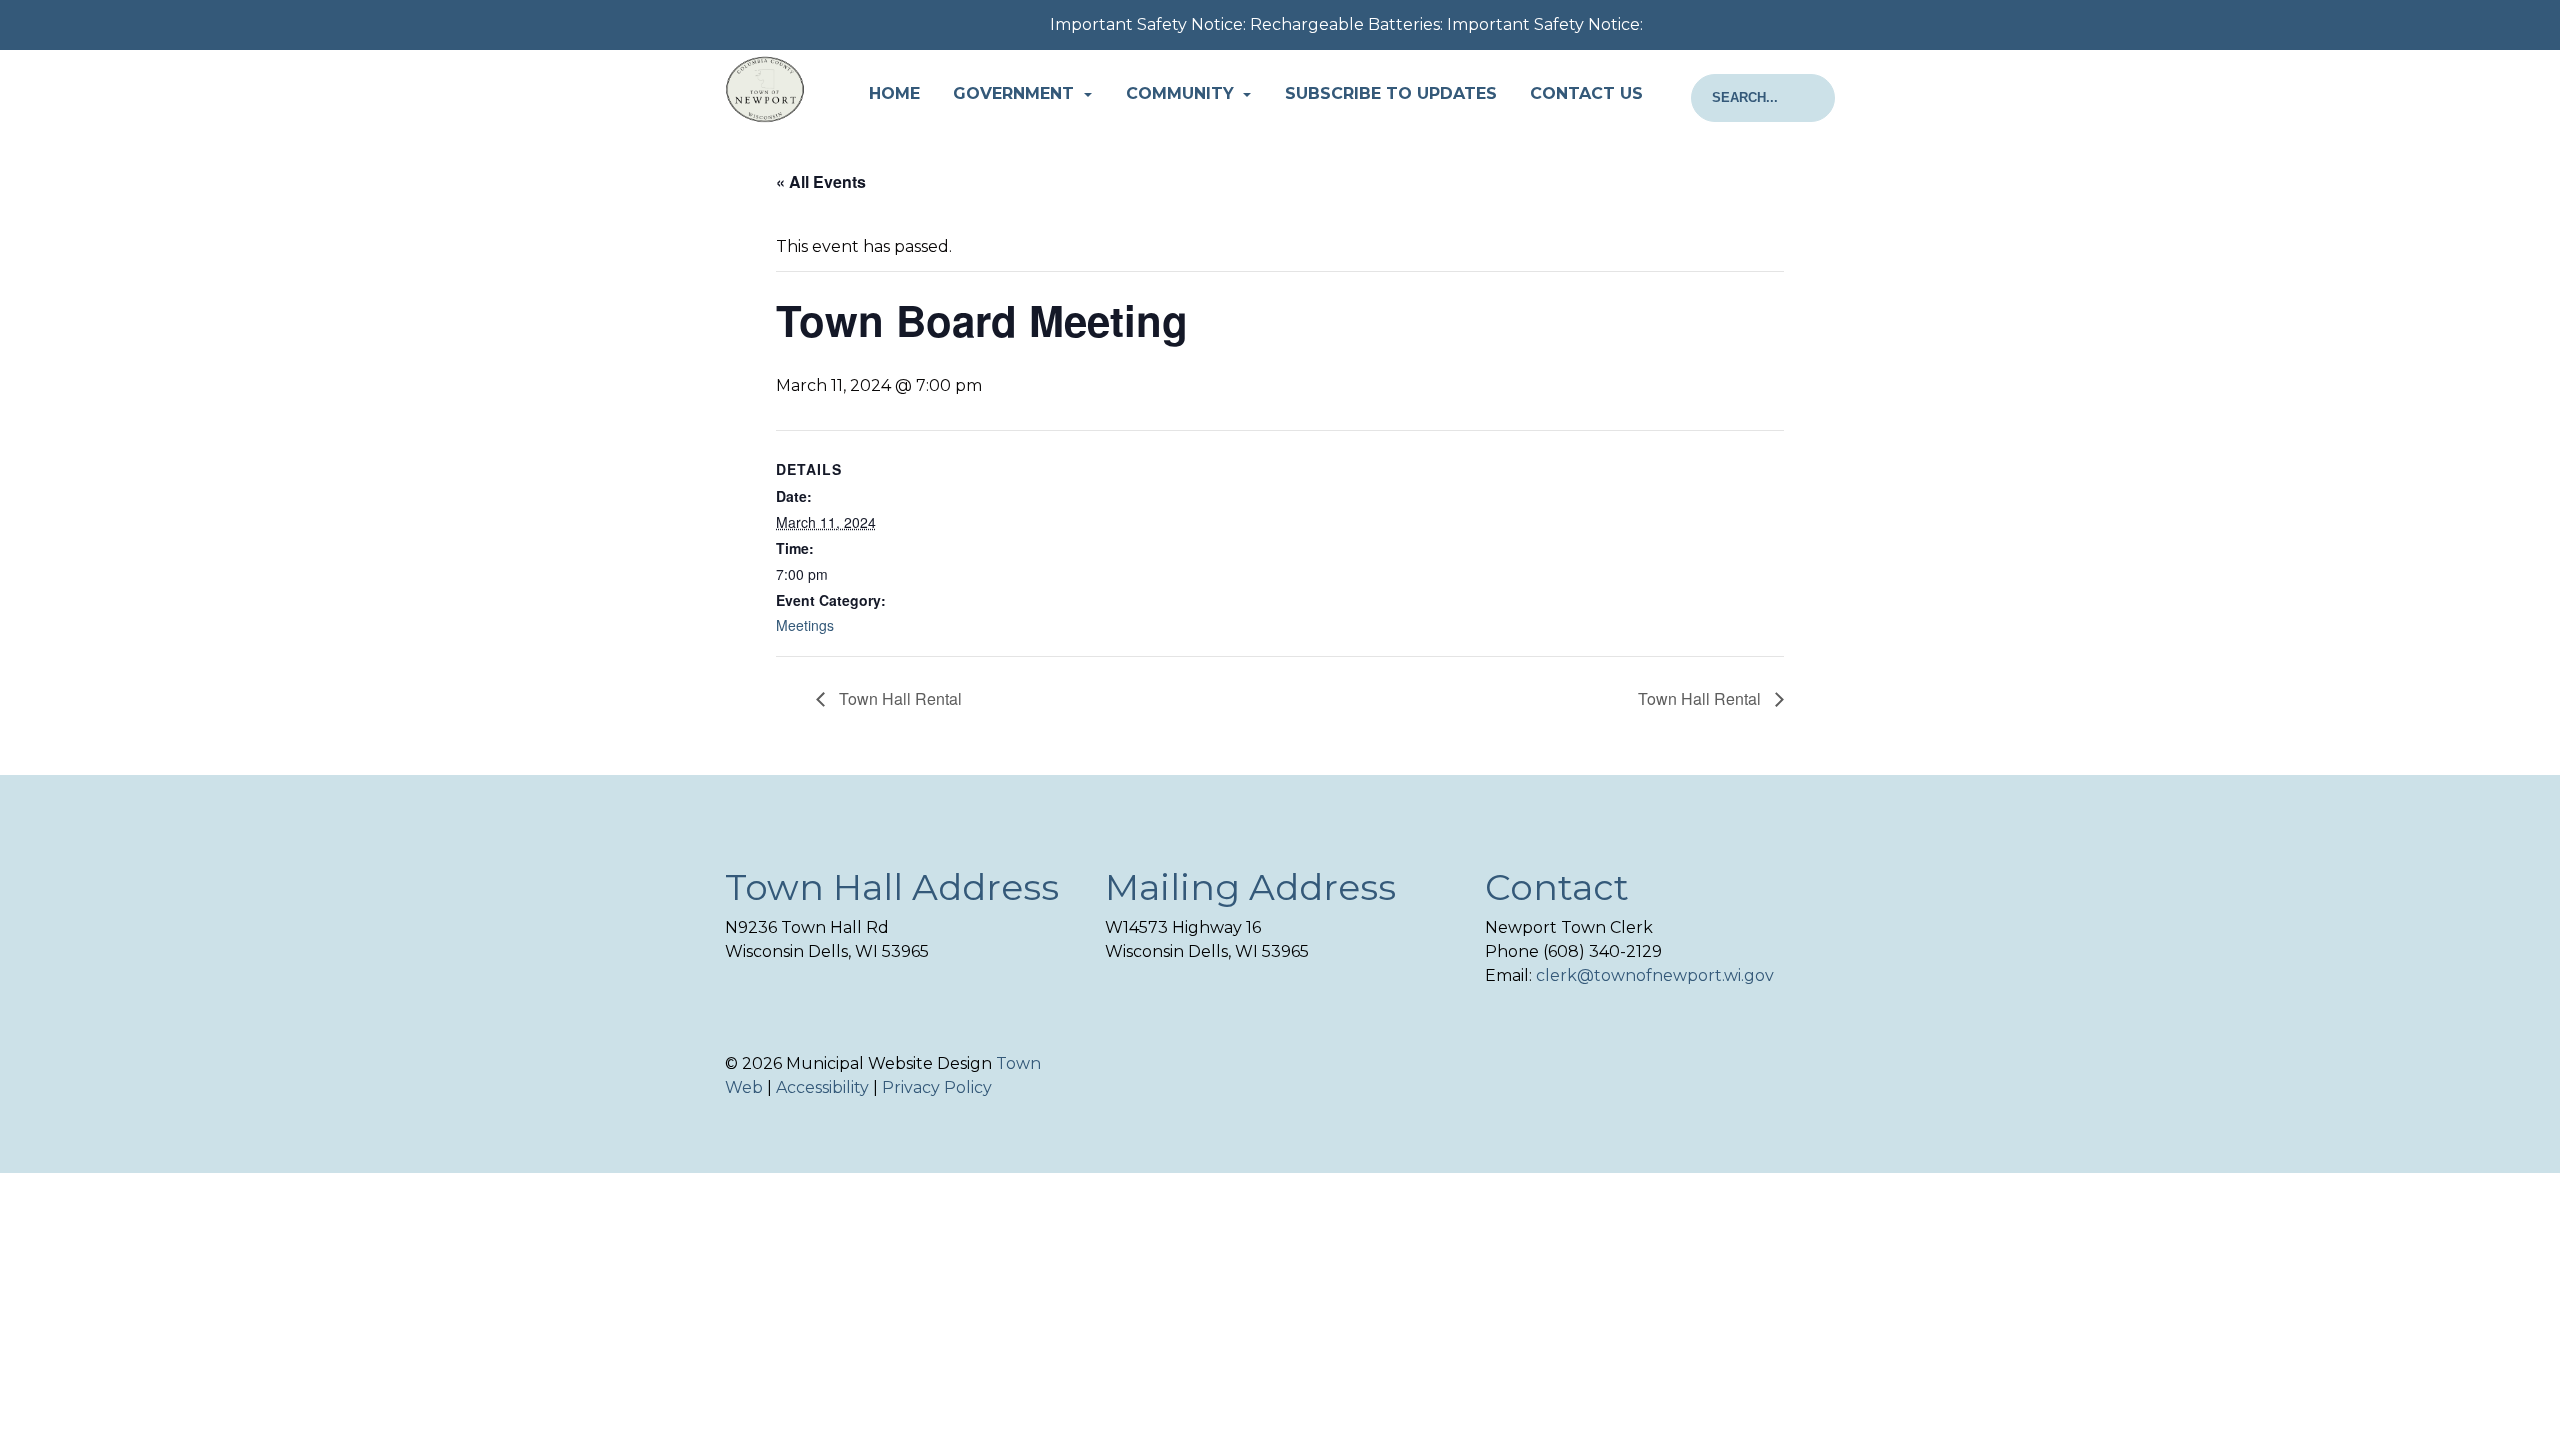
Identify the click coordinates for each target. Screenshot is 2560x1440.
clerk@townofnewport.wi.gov (1655, 975)
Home (894, 93)
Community (1182, 93)
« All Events (821, 181)
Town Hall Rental (898, 698)
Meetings (805, 625)
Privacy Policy (937, 1087)
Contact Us (1586, 93)
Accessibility (822, 1087)
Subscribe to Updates (1391, 93)
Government (1016, 93)
